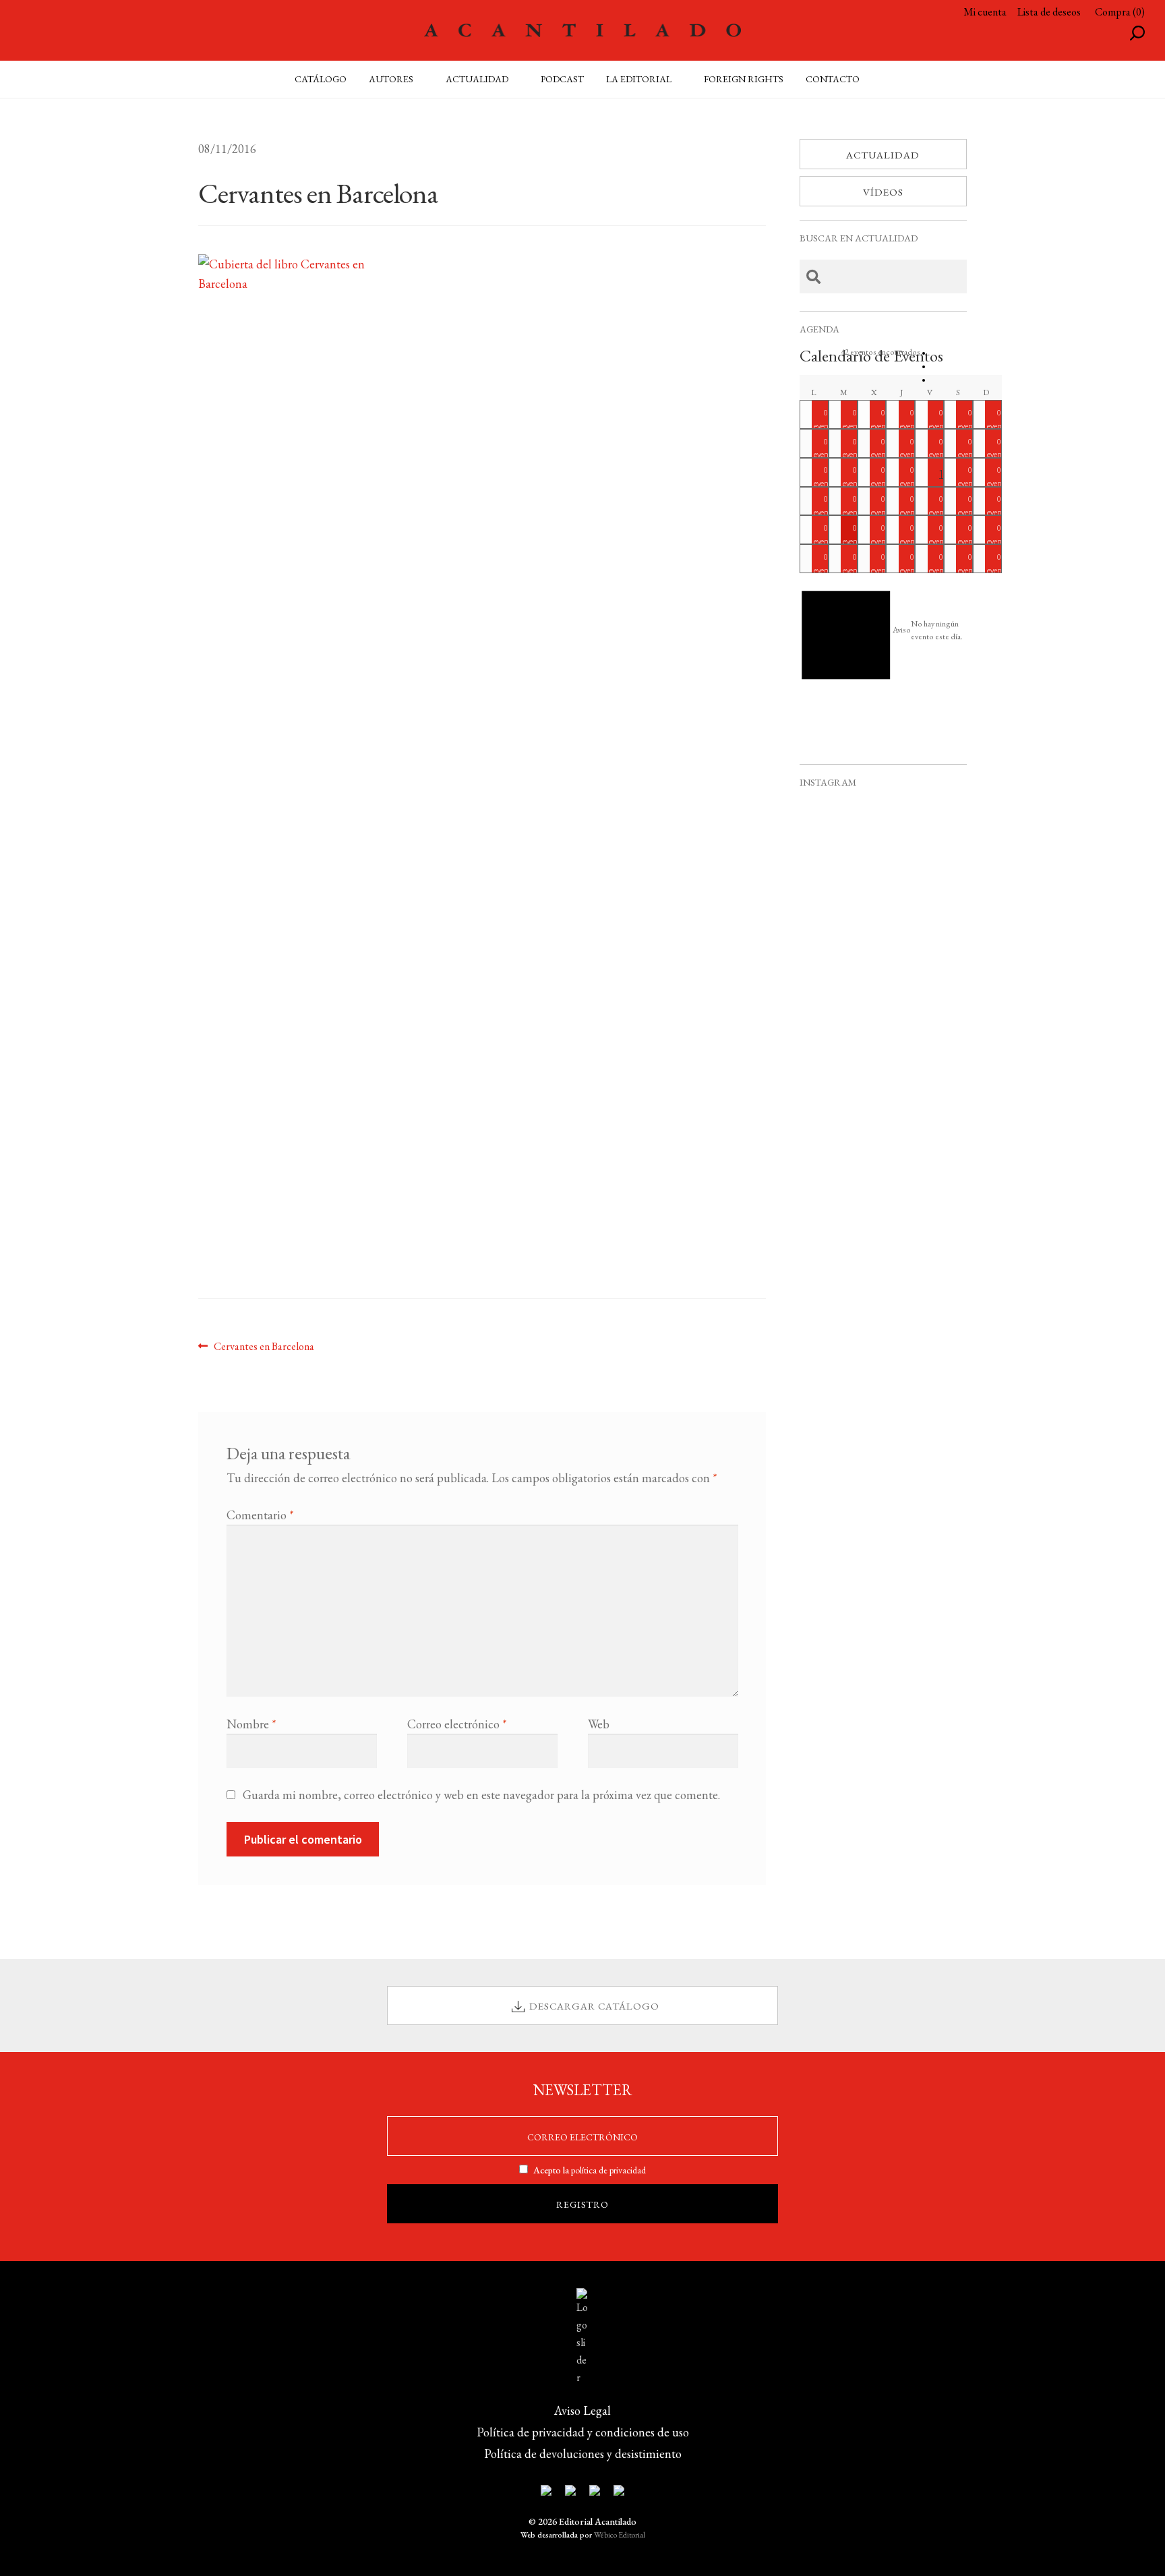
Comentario (260, 1515)
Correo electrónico (457, 1724)
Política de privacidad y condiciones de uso (583, 2432)
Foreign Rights (744, 79)
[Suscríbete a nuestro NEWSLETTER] (546, 2493)
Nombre (251, 1724)
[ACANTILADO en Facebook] (570, 2493)
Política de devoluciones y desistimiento (583, 2454)
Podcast (562, 79)
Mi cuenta (985, 12)
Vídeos (883, 192)
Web (599, 1724)
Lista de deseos (1049, 12)
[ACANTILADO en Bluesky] (619, 2493)
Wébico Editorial (620, 2535)
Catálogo (321, 79)
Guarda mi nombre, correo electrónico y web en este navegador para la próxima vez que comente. (481, 1795)
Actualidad (883, 155)
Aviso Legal (582, 2410)
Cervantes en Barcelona (264, 1346)
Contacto (833, 79)
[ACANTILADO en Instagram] (595, 2493)
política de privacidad (608, 2170)
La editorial (639, 79)
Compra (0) (1120, 12)
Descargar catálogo (594, 2006)
